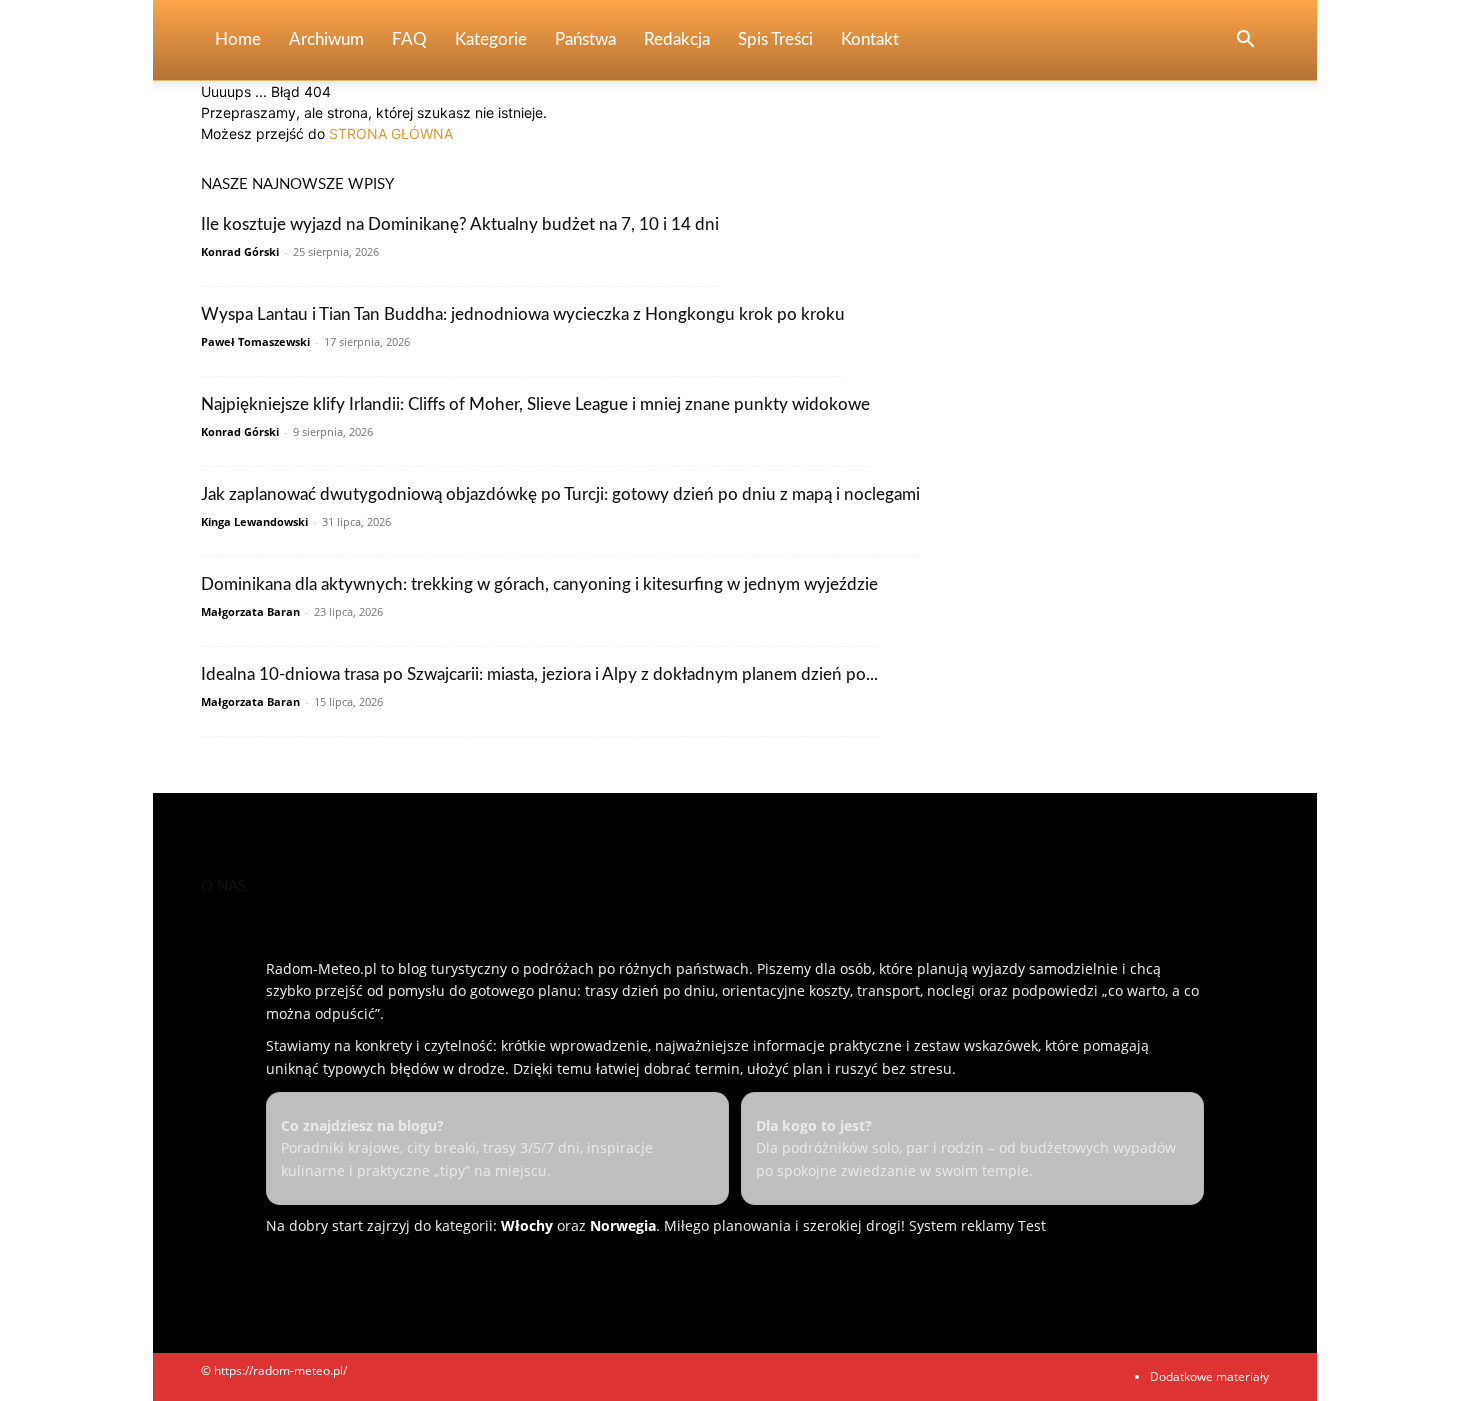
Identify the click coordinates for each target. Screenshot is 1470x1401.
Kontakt (870, 39)
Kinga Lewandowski (254, 521)
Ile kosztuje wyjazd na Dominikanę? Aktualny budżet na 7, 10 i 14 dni (460, 224)
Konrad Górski (240, 251)
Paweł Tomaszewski (255, 341)
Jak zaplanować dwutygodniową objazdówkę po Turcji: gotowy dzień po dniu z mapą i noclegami (560, 494)
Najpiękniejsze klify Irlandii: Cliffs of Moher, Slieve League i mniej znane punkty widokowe (535, 404)
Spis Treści (775, 39)
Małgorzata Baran (250, 611)
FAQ (409, 39)
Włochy (527, 1225)
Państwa (585, 39)
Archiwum (326, 39)
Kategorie (491, 39)
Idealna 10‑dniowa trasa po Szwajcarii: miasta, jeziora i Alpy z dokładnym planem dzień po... (539, 674)
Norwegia (623, 1225)
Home (238, 39)
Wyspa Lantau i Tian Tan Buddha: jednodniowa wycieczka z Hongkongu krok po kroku (523, 314)
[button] (1245, 41)
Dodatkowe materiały (1209, 1376)
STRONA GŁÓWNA (391, 133)
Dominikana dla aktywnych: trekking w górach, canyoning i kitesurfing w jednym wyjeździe (539, 584)
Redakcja (677, 39)
